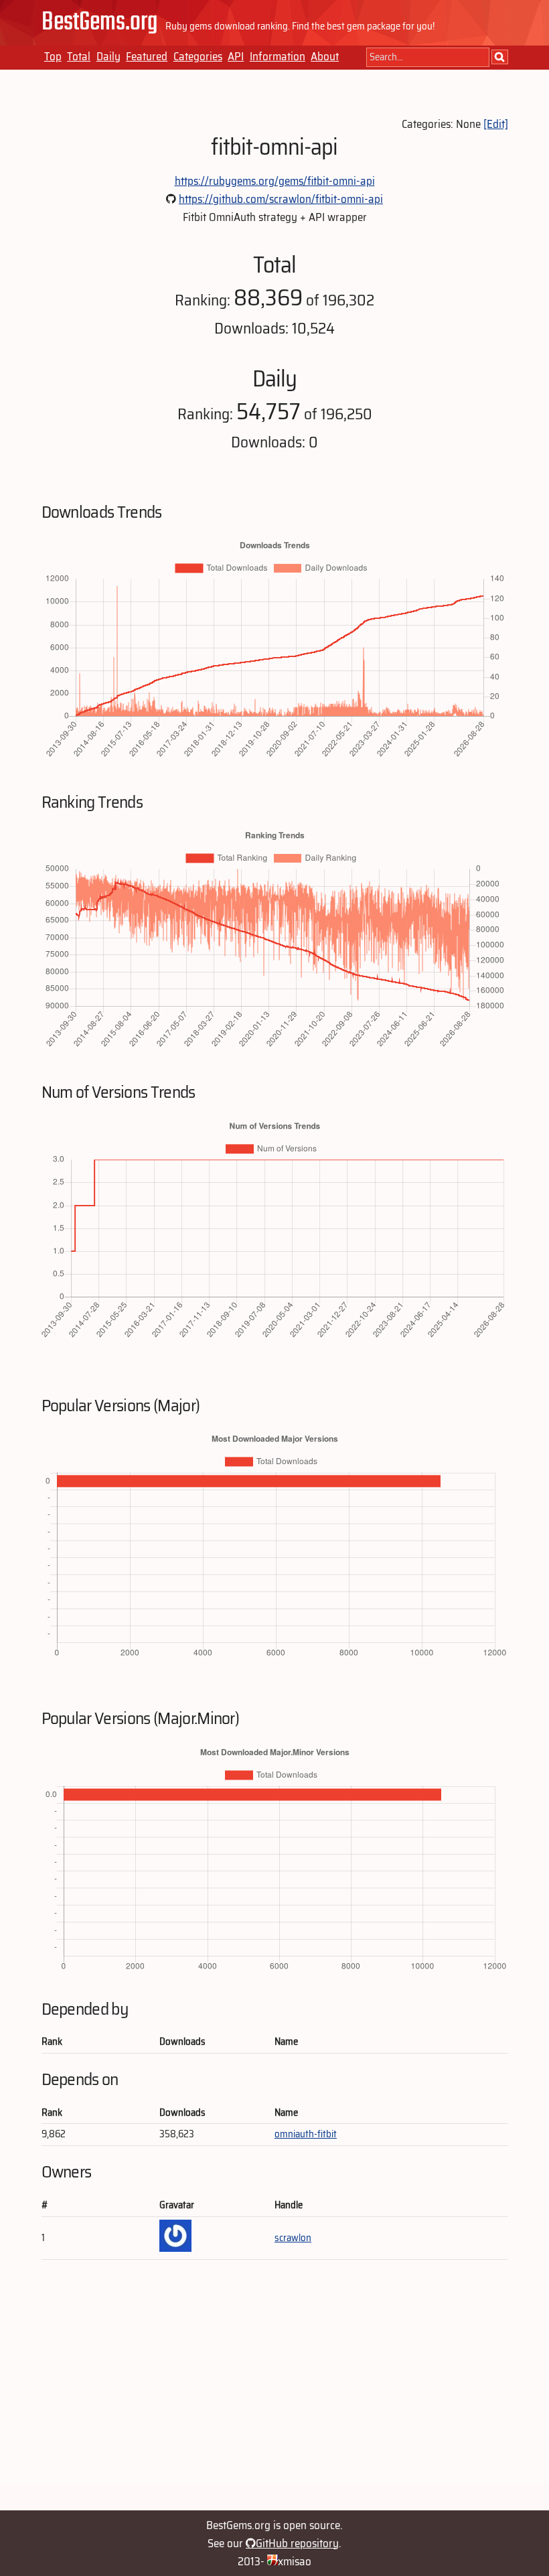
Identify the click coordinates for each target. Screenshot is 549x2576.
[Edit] (496, 124)
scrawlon (293, 2238)
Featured (147, 56)
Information (278, 56)
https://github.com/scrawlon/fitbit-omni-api (281, 199)
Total (79, 56)
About (325, 56)
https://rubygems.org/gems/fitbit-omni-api (275, 181)
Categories (198, 56)
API (236, 56)
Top (53, 56)
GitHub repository (297, 2543)
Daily (108, 56)
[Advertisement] (275, 2391)
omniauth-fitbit (306, 2134)
